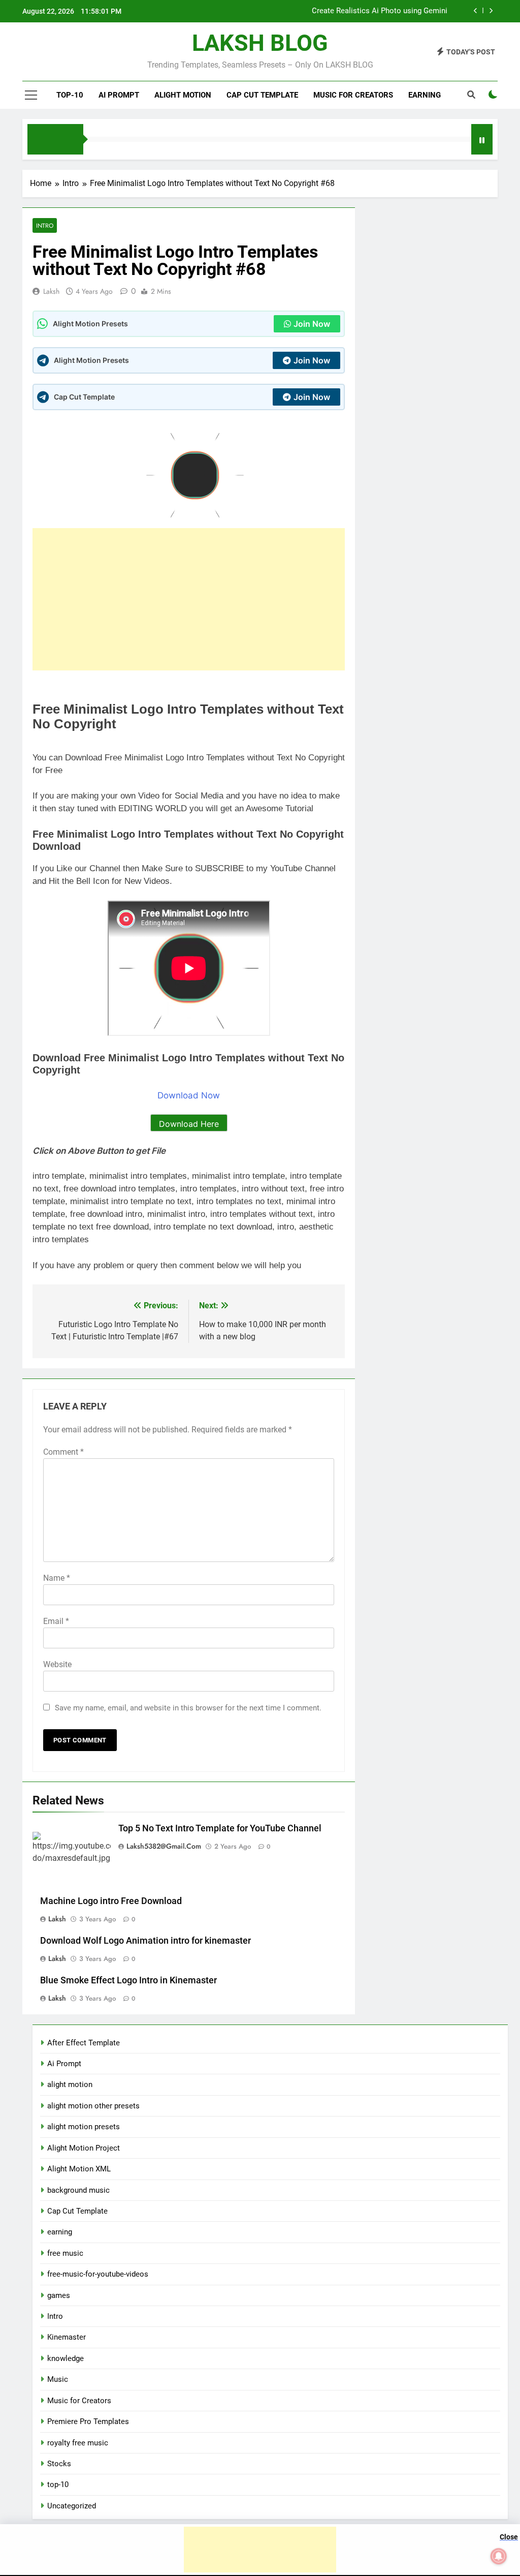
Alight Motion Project (84, 2148)
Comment (63, 1452)
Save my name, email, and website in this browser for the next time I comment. (188, 1708)
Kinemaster (67, 2337)
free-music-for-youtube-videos (98, 2274)
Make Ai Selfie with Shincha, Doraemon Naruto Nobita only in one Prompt (323, 11)
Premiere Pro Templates (88, 2421)
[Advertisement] (189, 599)
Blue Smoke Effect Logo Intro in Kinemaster (128, 1980)
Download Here (189, 1124)
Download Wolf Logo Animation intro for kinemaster (145, 1941)
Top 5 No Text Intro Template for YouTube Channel (220, 1828)
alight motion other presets (93, 2106)
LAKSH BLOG (260, 43)
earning (60, 2232)
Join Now (312, 324)
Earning (425, 95)
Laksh (51, 291)
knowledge (66, 2358)
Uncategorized (72, 2506)
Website (57, 1664)
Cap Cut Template (262, 95)
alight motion (183, 95)
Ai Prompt (119, 95)
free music (65, 2253)
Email (56, 1621)
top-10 (70, 95)
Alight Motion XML (79, 2169)
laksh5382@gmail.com (164, 1846)
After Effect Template (84, 2043)
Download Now (189, 1095)
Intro (45, 225)
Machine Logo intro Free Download (111, 1901)
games (59, 2295)
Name (57, 1578)
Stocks (59, 2464)
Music (58, 2379)
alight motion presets (84, 2127)
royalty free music (78, 2443)
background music (78, 2190)
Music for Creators (353, 95)
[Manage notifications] (499, 2556)
